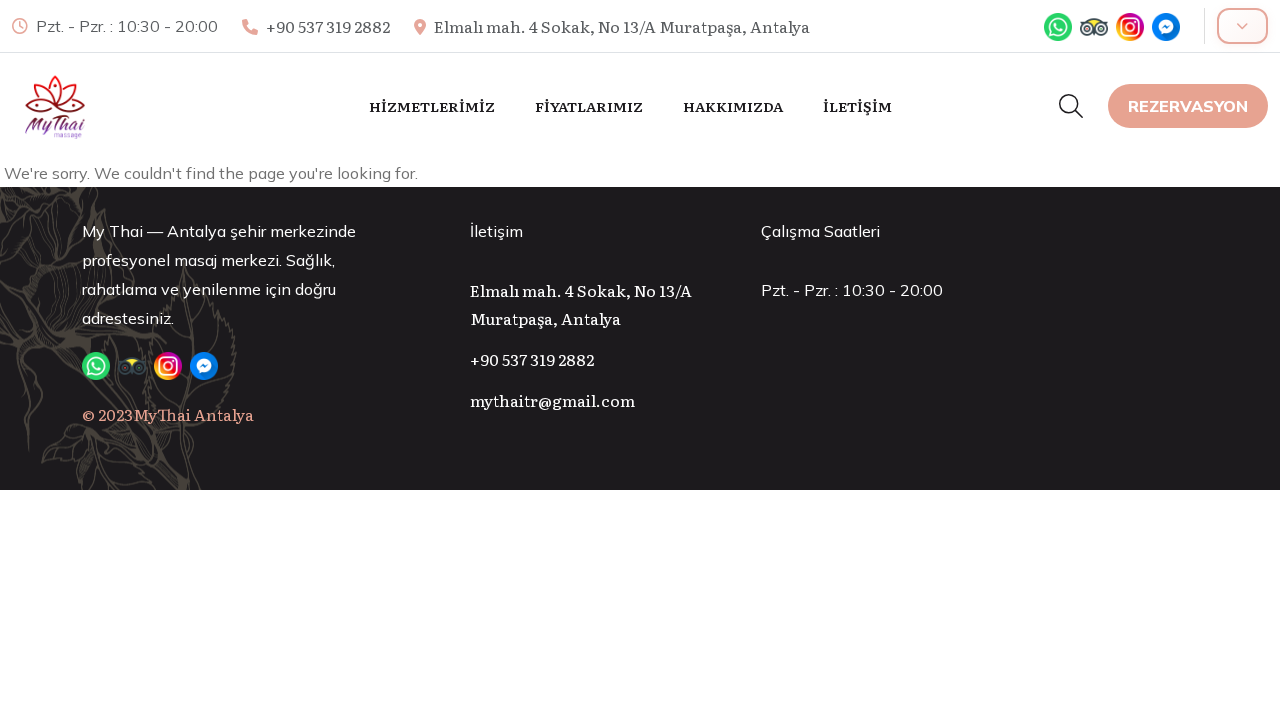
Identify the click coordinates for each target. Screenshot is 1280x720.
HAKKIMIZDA (733, 106)
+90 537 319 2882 (328, 26)
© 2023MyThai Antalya (168, 414)
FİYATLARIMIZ (589, 106)
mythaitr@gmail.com (552, 400)
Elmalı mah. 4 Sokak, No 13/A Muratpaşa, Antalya (622, 26)
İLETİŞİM (857, 106)
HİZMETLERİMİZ (432, 106)
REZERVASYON (1188, 106)
